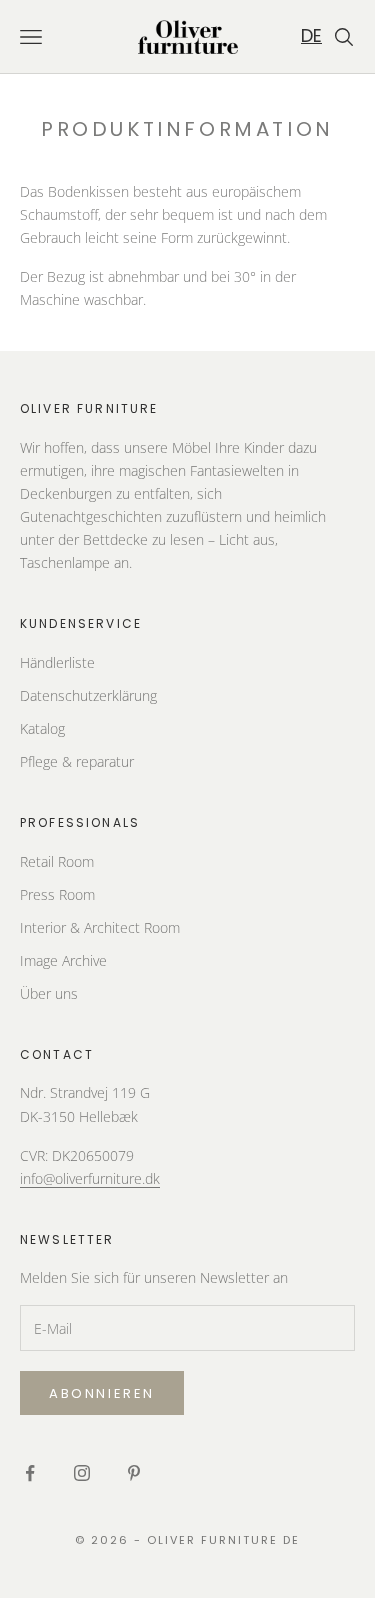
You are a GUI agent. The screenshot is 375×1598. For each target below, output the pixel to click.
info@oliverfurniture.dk (90, 1178)
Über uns (49, 993)
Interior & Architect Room (100, 927)
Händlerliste (57, 662)
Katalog (42, 728)
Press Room (57, 894)
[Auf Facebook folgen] (30, 1473)
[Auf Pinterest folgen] (134, 1473)
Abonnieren (102, 1393)
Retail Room (57, 861)
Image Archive (63, 960)
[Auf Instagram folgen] (82, 1473)
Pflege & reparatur (77, 761)
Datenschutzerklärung (88, 695)
